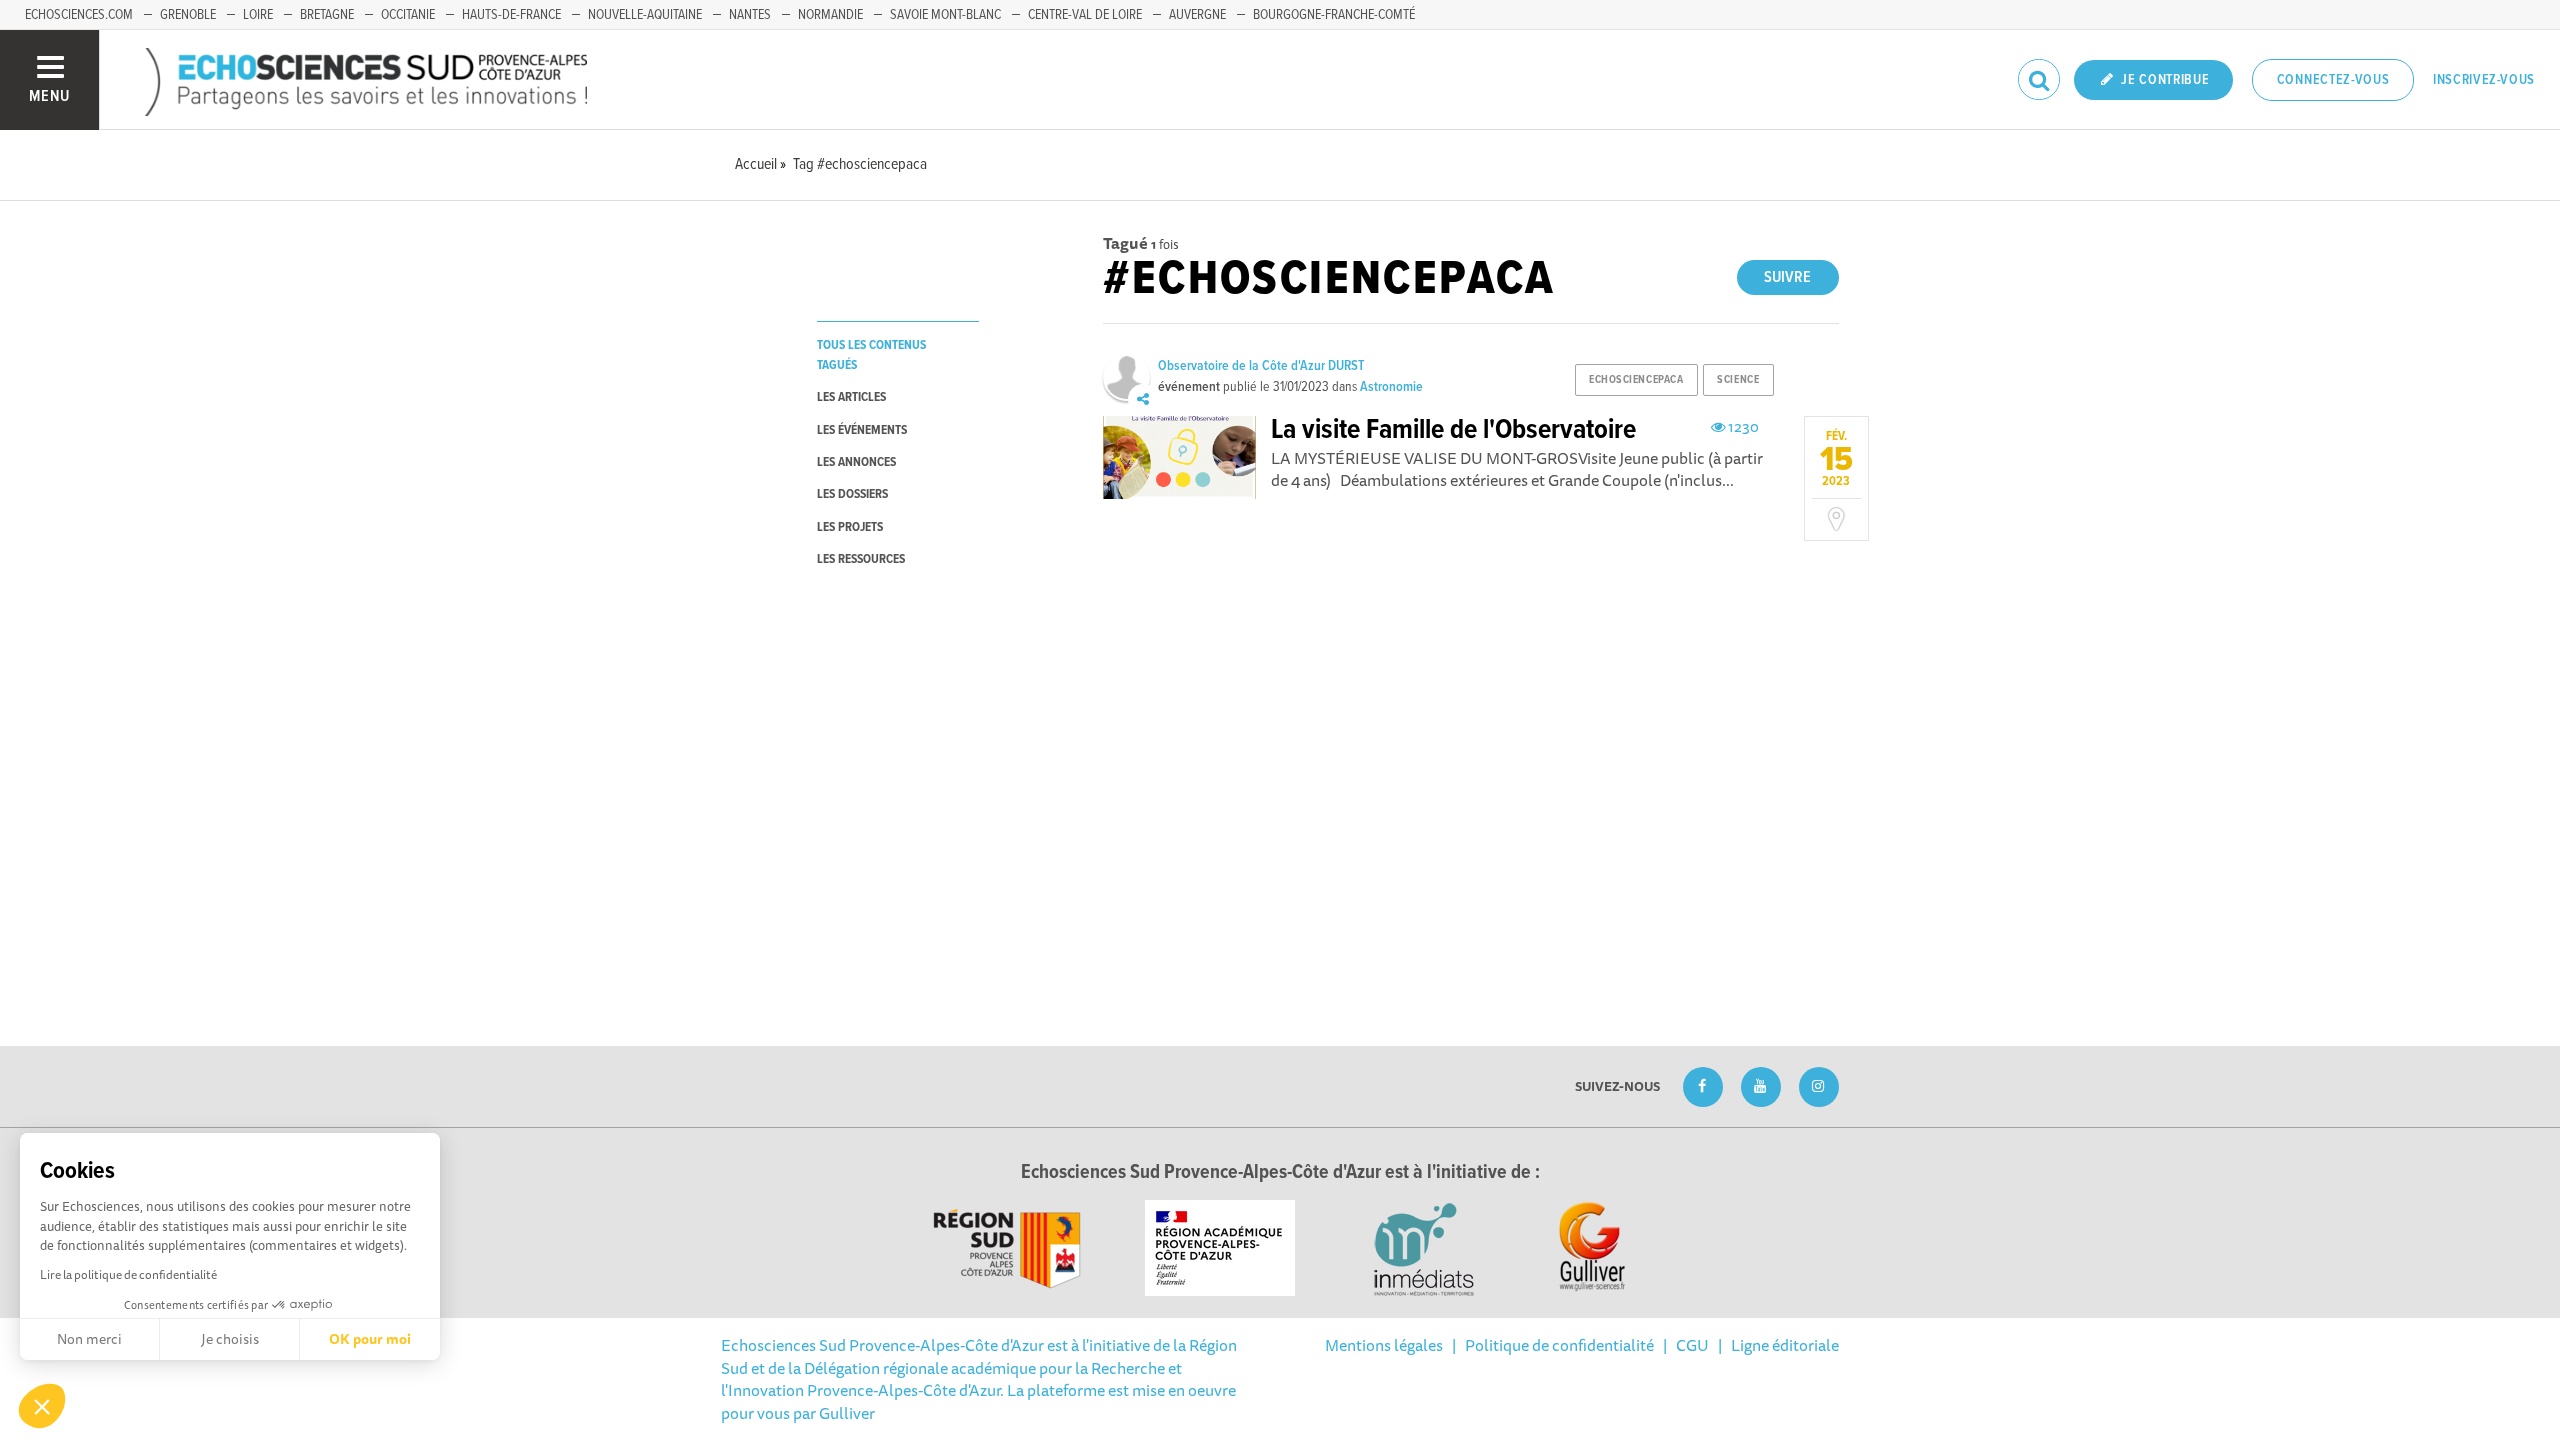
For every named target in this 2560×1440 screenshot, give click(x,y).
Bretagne (327, 15)
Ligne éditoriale (1785, 1345)
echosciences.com (79, 15)
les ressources (861, 559)
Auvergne (1197, 15)
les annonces (856, 462)
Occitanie (408, 15)
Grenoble (188, 15)
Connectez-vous (2333, 80)
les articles (851, 397)
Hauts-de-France (511, 15)
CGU (1692, 1345)
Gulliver (847, 1413)
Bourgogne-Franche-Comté (1334, 15)
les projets (850, 527)
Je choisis (230, 1339)
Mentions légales (1384, 1345)
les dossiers (852, 494)
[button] (42, 1406)
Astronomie (1391, 387)
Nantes (750, 15)
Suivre (1787, 277)
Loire (258, 15)
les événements (862, 430)
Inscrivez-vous (2484, 80)
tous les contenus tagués (871, 355)
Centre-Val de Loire (1085, 15)
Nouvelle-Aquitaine (645, 15)
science (1738, 380)
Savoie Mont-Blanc (945, 15)
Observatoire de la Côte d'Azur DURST (1261, 366)
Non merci (89, 1339)
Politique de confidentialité (1559, 1345)
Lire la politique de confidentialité (128, 1274)
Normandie (830, 15)
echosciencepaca (1636, 380)
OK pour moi (370, 1339)
